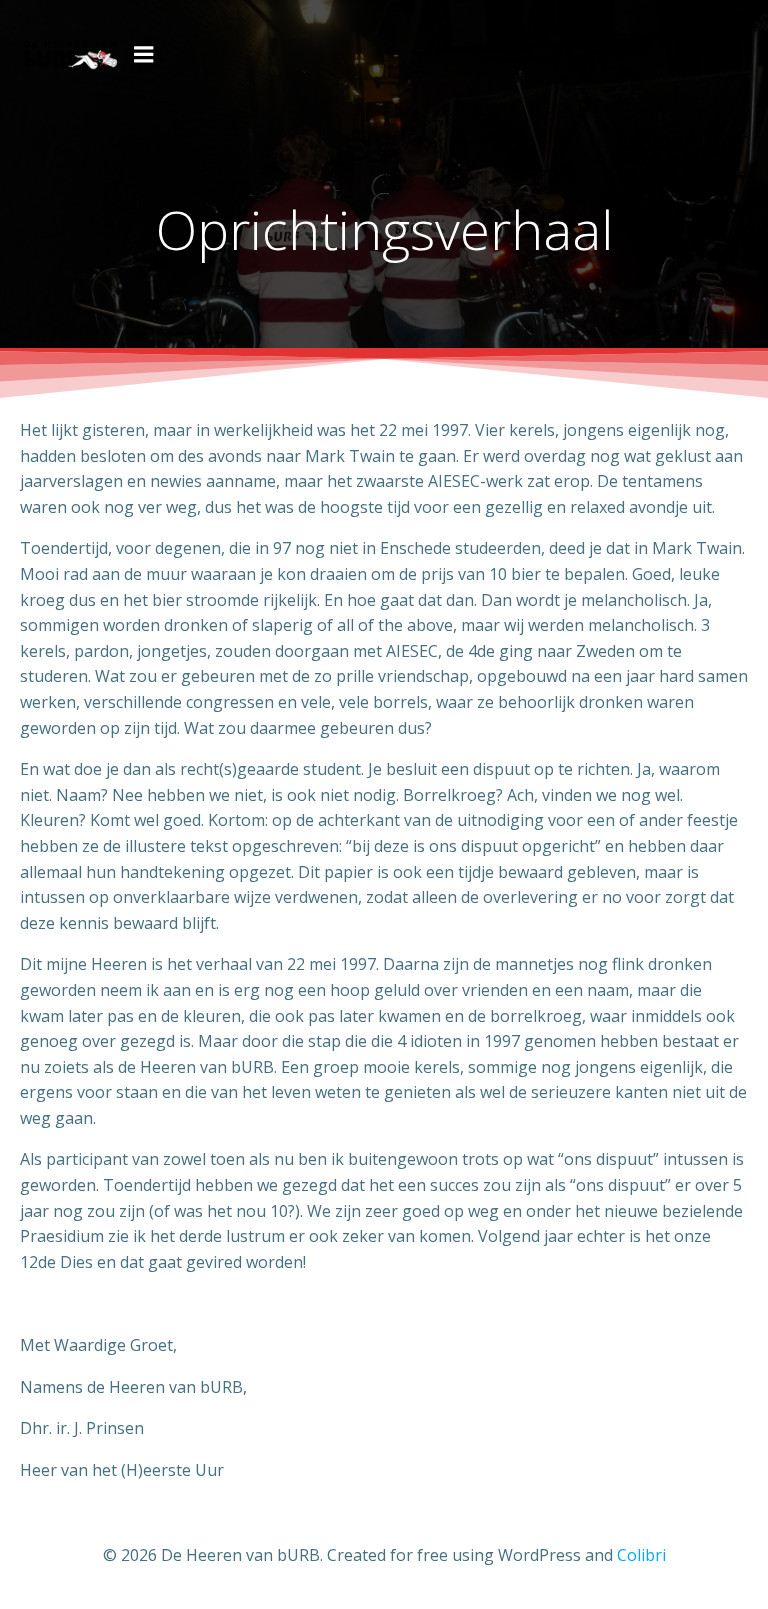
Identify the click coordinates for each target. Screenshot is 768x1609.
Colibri (641, 1555)
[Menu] (144, 55)
